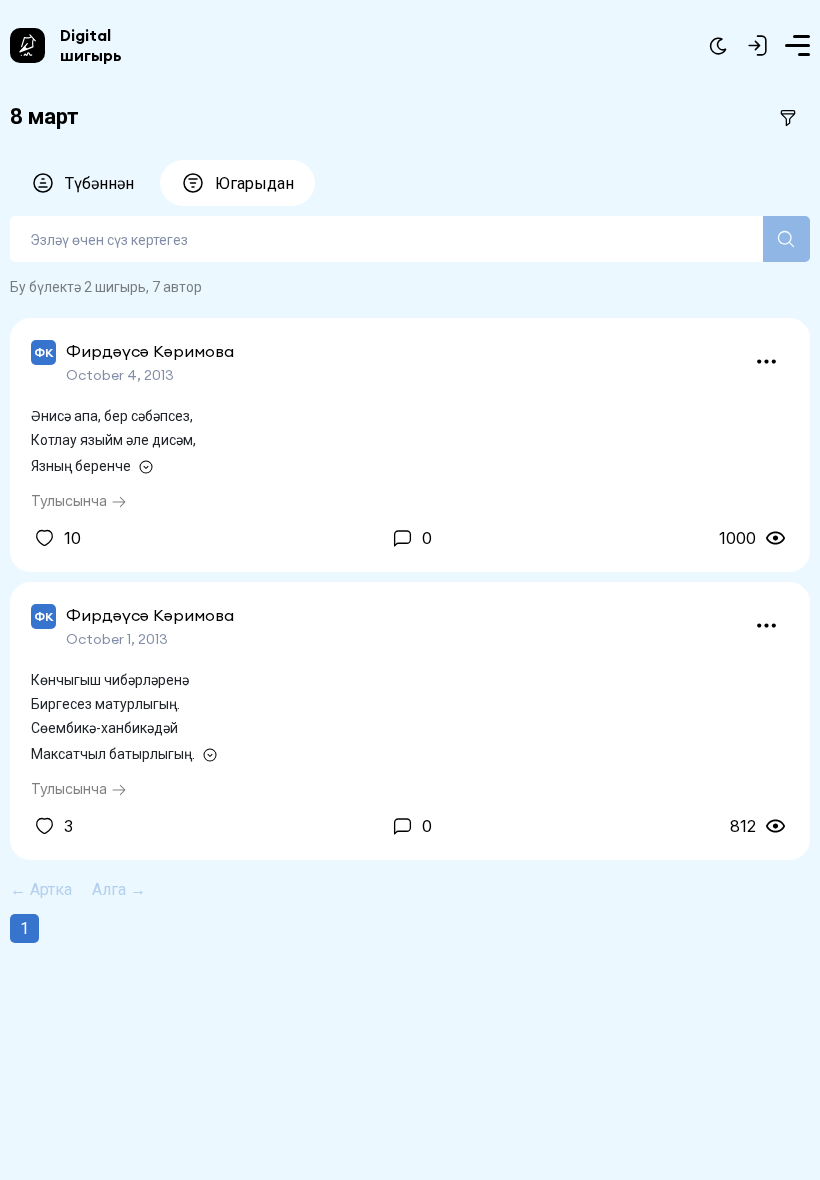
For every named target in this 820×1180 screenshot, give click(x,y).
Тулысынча (71, 500)
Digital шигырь (91, 45)
